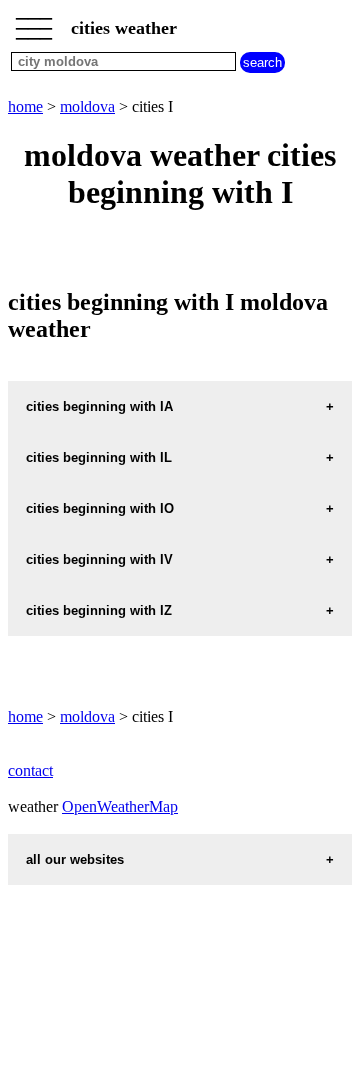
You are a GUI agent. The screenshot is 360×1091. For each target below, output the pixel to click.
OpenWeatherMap (120, 806)
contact (30, 770)
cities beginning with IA (99, 406)
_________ (34, 22)
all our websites (75, 859)
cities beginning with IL (99, 457)
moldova (87, 106)
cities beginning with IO (100, 508)
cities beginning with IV (99, 559)
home (25, 106)
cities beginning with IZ (99, 610)
